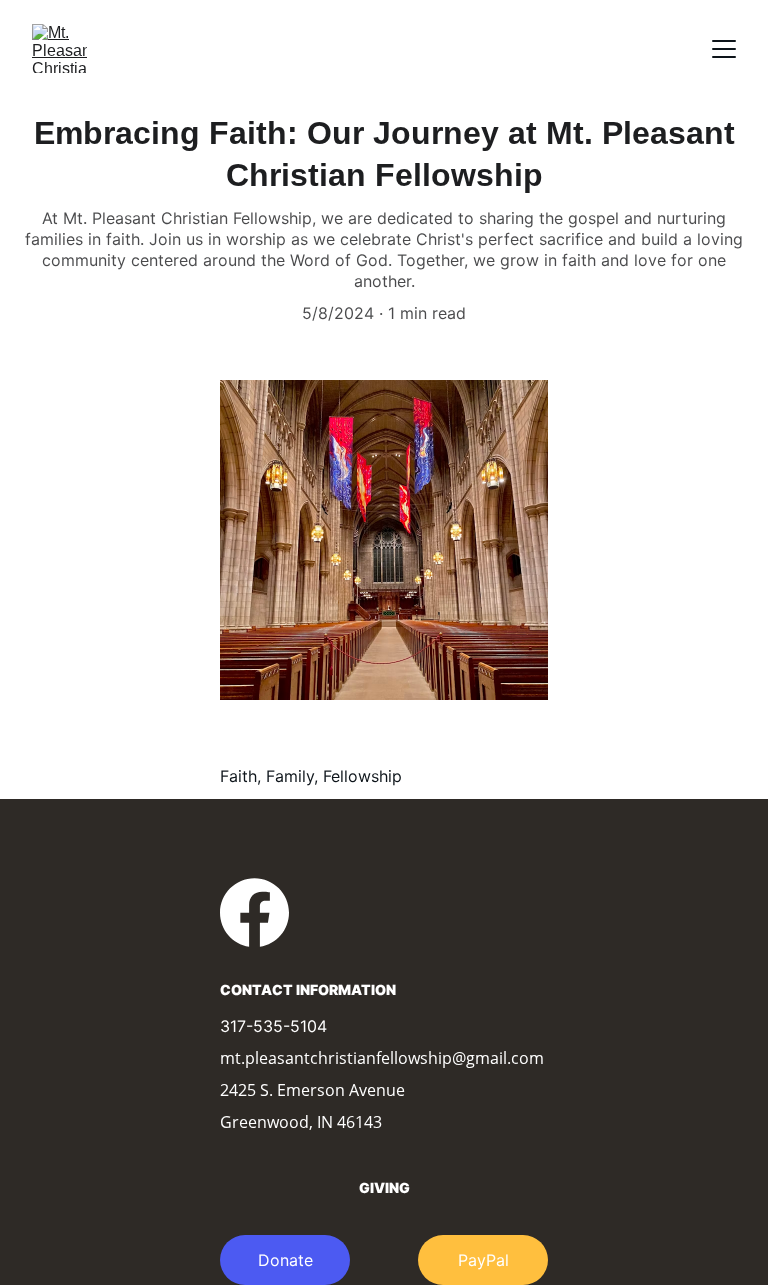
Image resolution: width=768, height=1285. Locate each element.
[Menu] (724, 49)
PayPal (483, 1260)
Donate (285, 1260)
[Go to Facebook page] (254, 912)
